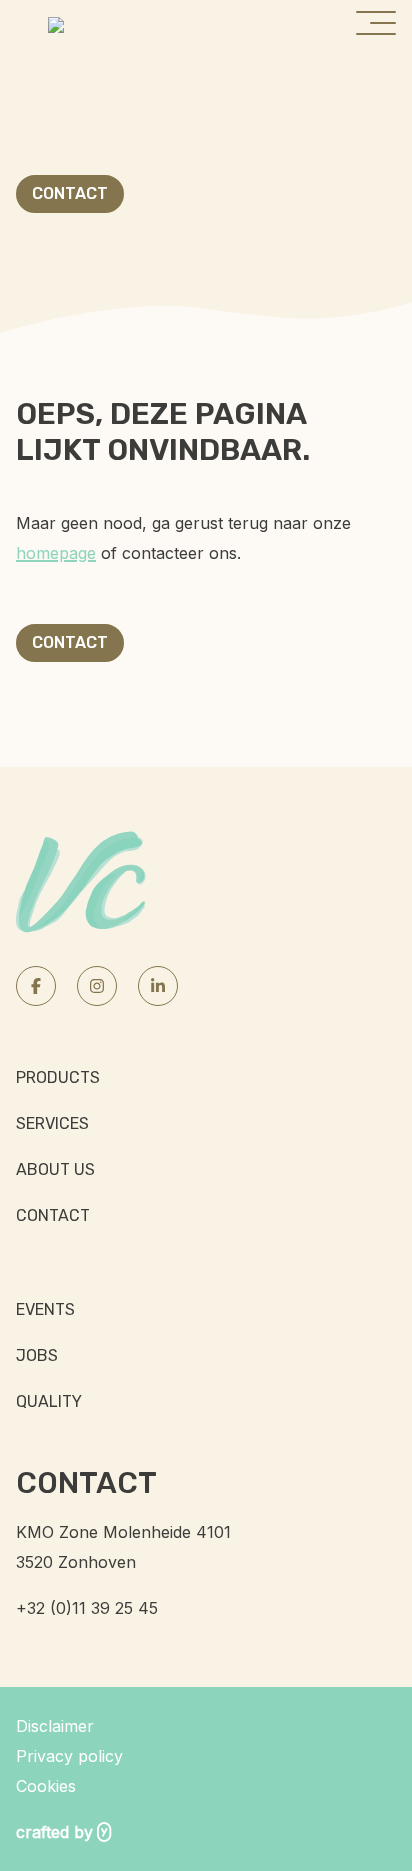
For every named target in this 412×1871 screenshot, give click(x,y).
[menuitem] (206, 1078)
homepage (56, 553)
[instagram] (97, 986)
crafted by (54, 1832)
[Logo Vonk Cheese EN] (56, 23)
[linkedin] (158, 986)
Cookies (46, 1786)
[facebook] (36, 986)
